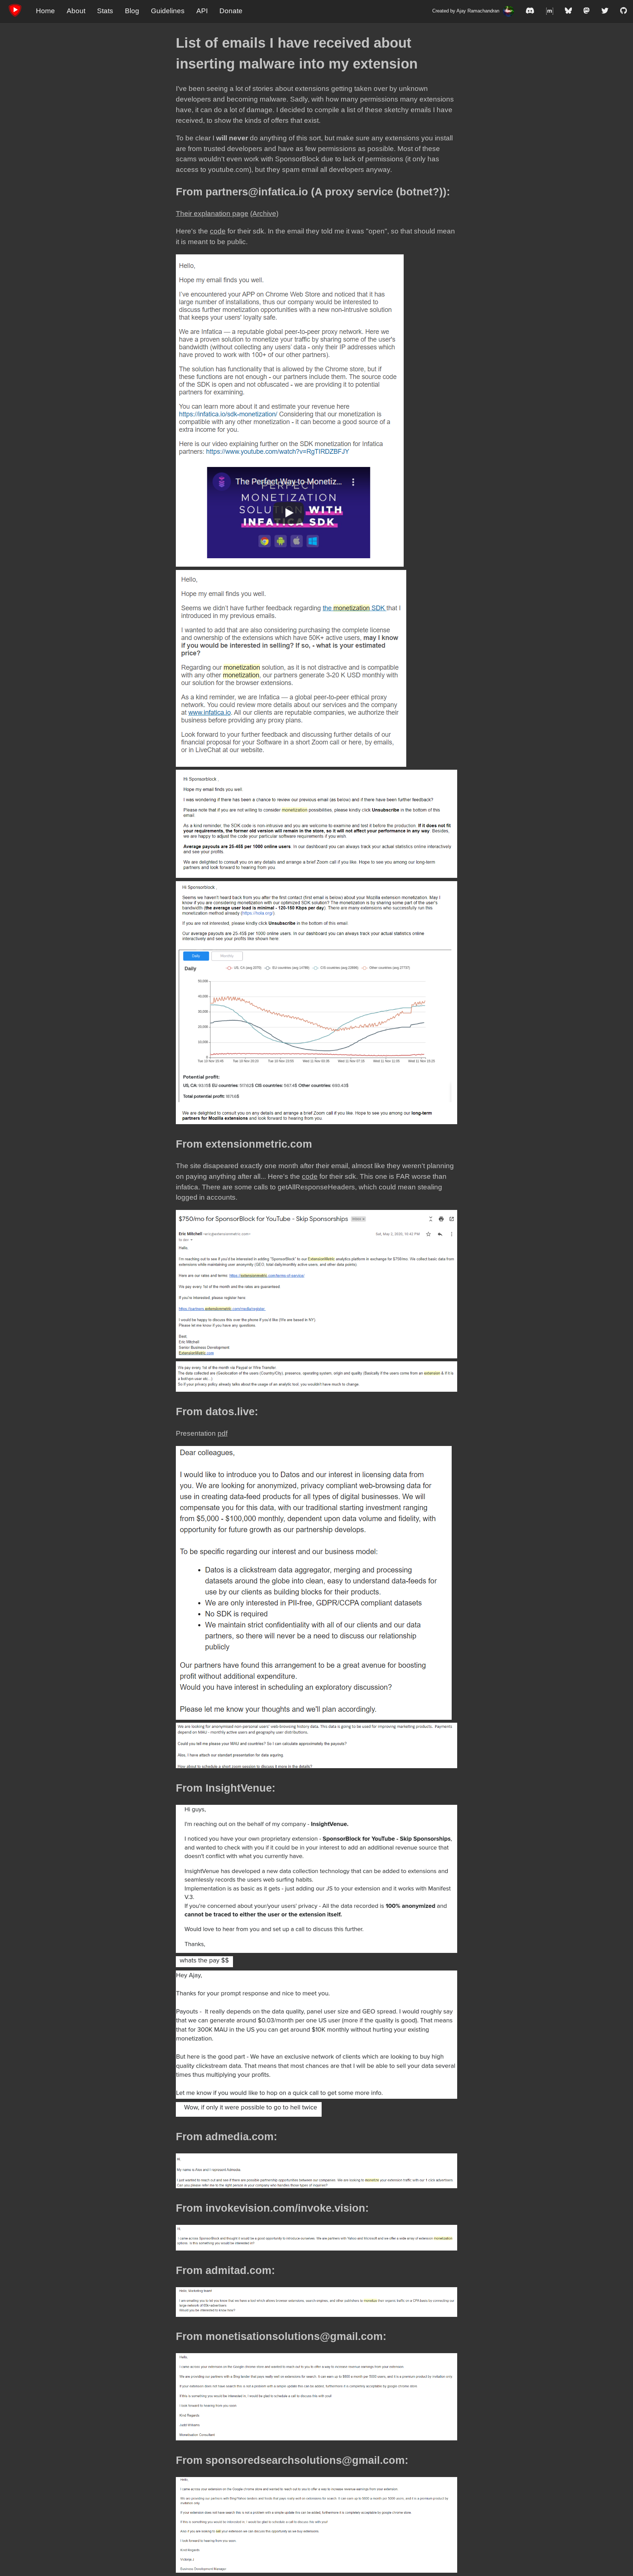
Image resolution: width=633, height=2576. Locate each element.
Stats (105, 11)
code (218, 231)
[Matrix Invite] (550, 11)
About (76, 11)
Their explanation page (212, 214)
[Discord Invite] (530, 11)
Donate (231, 11)
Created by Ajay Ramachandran (466, 11)
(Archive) (264, 214)
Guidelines (168, 11)
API (202, 11)
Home (45, 11)
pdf (223, 1433)
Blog (132, 11)
